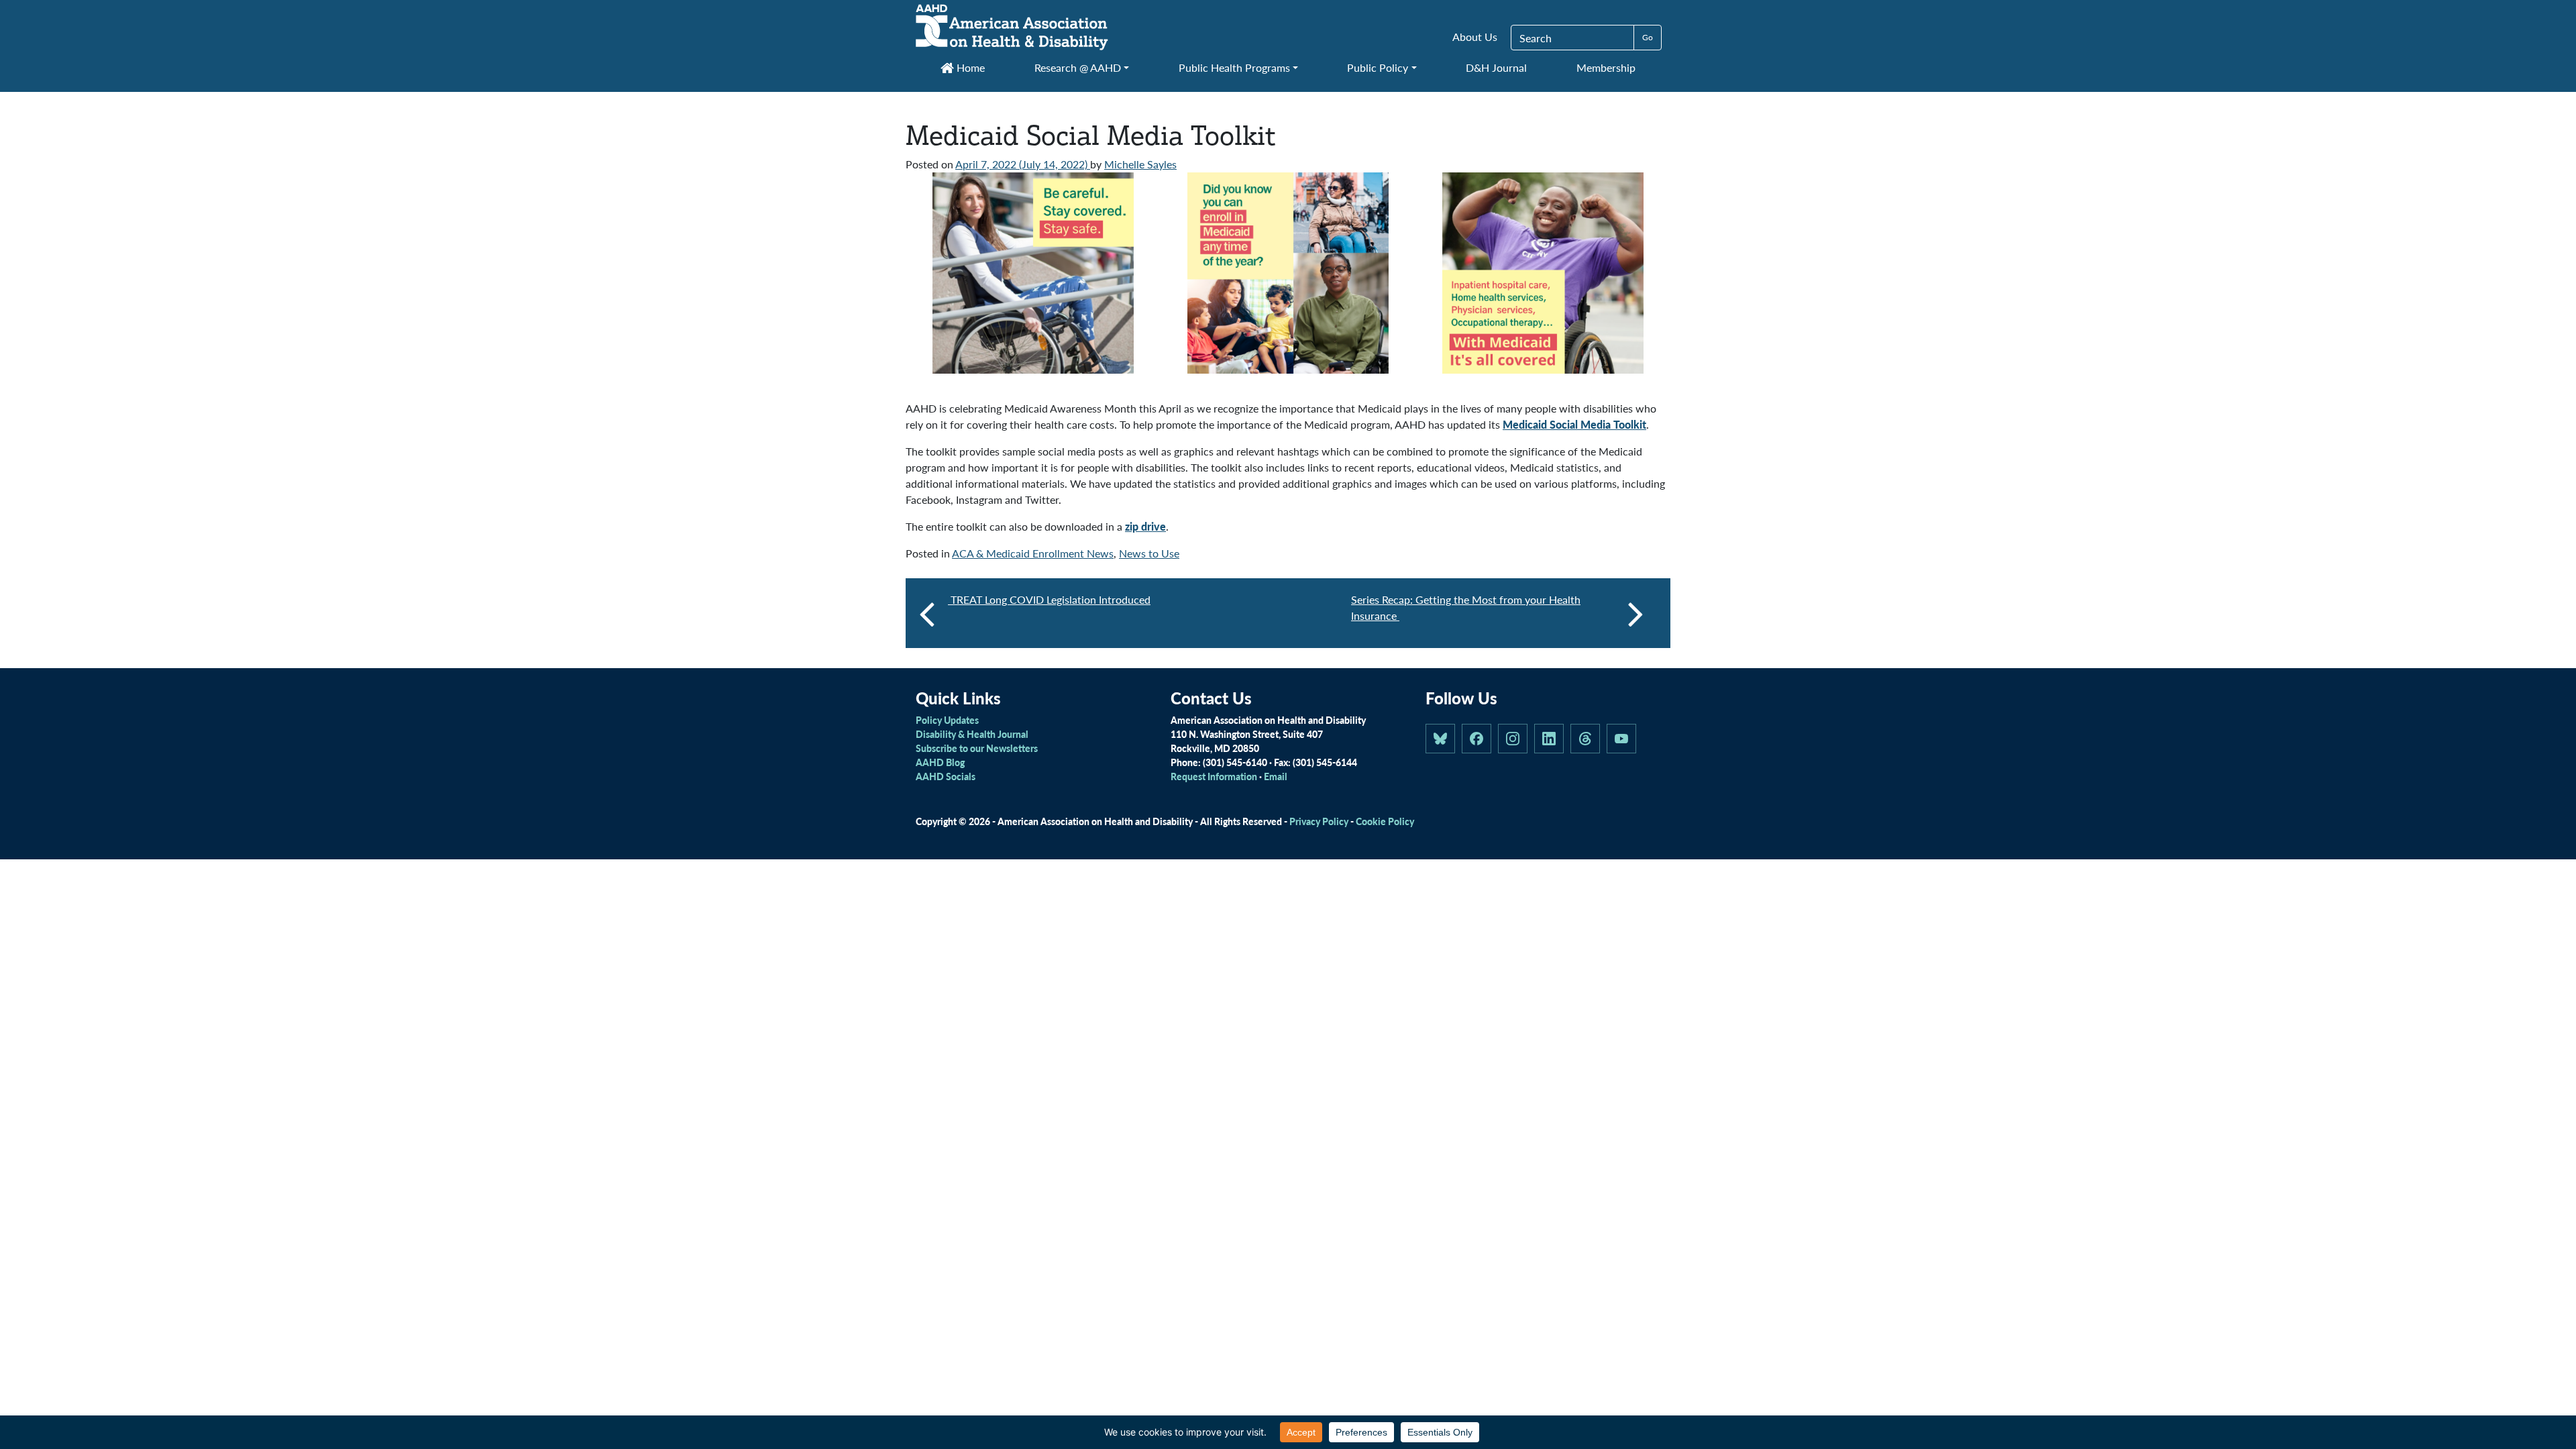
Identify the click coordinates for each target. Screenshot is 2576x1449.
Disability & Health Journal (972, 734)
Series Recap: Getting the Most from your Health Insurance (1466, 607)
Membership (1606, 67)
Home (969, 67)
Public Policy (1378, 67)
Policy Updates (947, 720)
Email (1276, 776)
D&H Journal (1496, 67)
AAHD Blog (940, 762)
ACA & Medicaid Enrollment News (1033, 553)
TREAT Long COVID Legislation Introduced (1049, 599)
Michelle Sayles (1140, 164)
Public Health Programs (1234, 67)
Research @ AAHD (1078, 67)
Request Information (1214, 776)
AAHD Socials (946, 776)
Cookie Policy (1385, 821)
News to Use (1149, 553)
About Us (1475, 37)
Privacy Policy (1319, 821)
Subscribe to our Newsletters (977, 748)
